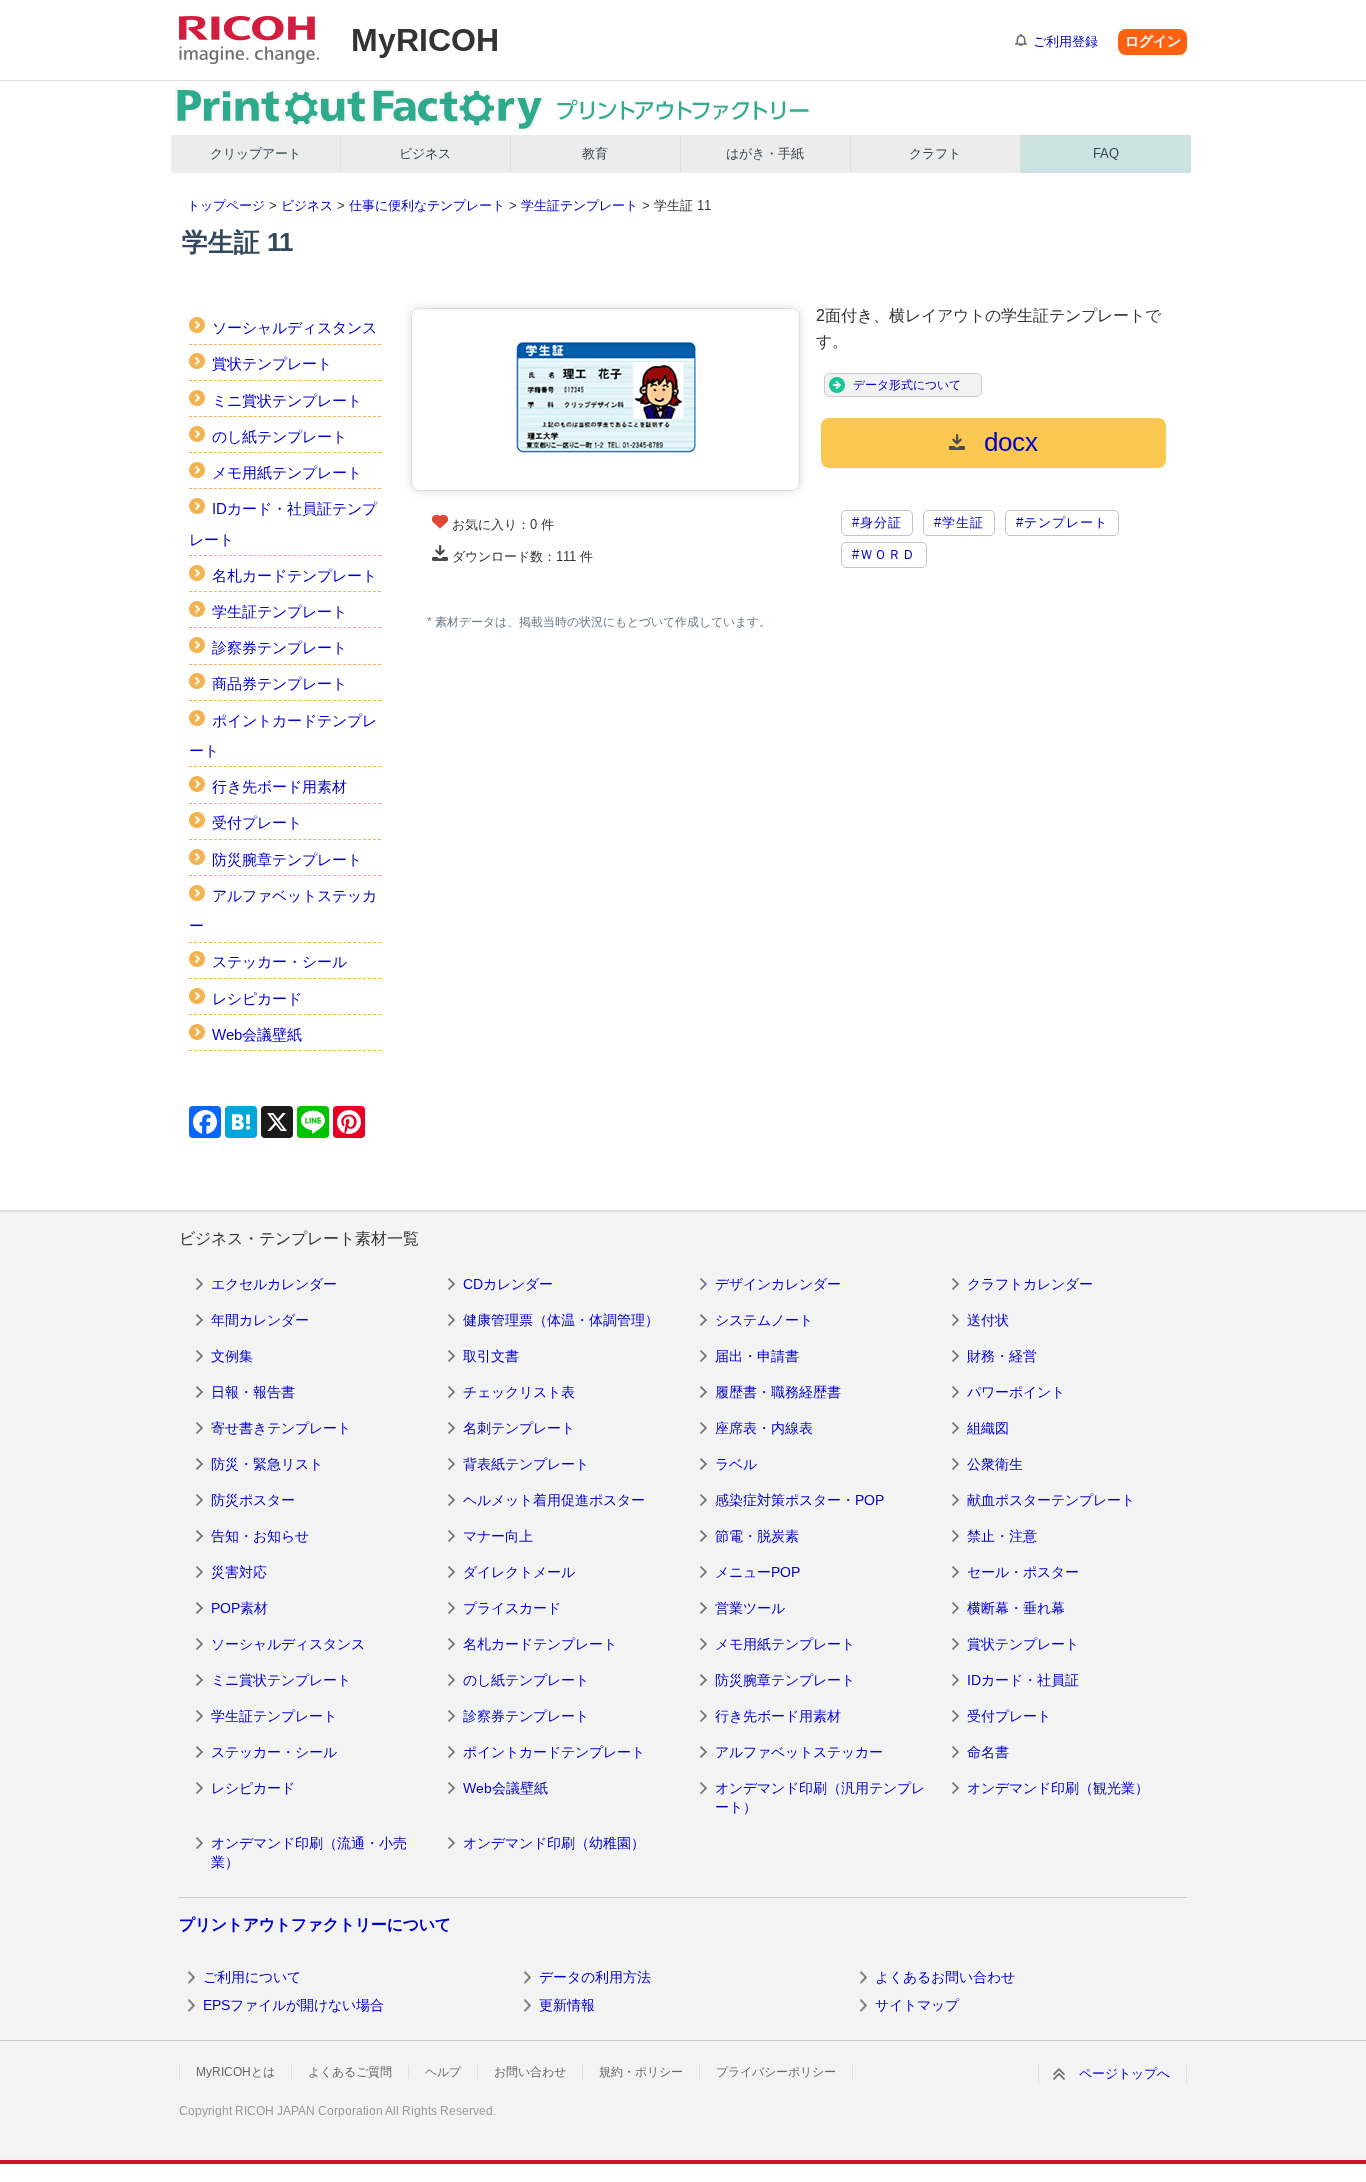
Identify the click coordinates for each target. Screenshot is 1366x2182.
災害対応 (239, 1572)
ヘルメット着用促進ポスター (554, 1500)
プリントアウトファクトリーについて (315, 1924)
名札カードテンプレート (294, 575)
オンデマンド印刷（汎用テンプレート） (820, 1798)
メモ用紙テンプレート (287, 472)
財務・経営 (1002, 1356)
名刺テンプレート (519, 1428)
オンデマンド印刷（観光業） (1058, 1788)
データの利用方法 (595, 1977)
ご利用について (252, 1977)
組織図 (988, 1428)
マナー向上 (498, 1536)
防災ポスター (253, 1500)
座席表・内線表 (764, 1428)
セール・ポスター (1023, 1572)
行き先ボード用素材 (279, 786)
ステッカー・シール (279, 961)
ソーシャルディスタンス (294, 327)
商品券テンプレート (279, 683)
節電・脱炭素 (757, 1536)
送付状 (988, 1320)
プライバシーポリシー (776, 2072)
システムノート (764, 1320)
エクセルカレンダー (274, 1284)
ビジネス (425, 153)
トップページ (226, 205)
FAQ (1106, 153)
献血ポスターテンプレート (1051, 1500)
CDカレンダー (508, 1284)
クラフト (935, 153)
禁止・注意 (1002, 1536)
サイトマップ (917, 2005)
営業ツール (750, 1608)
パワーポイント (1016, 1392)
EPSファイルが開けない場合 (293, 2005)
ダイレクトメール (519, 1572)
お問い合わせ (530, 2072)
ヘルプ (443, 2072)
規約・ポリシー (641, 2072)
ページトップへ (1124, 2073)
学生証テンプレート (579, 205)
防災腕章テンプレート (287, 859)
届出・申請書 (757, 1356)
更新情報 (567, 2005)
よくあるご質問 (350, 2072)
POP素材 (239, 1608)
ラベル (736, 1464)
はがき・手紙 (765, 153)
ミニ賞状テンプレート (287, 400)
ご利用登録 (1065, 41)
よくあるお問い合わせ (945, 1977)
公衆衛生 (995, 1464)
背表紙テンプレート (526, 1464)
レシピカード (257, 998)
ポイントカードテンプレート (554, 1752)
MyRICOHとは (235, 2072)
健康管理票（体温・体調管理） (561, 1320)
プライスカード (512, 1608)
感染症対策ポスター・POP (799, 1500)
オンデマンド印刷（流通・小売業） (309, 1853)
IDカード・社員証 (1023, 1680)
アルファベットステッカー (799, 1752)
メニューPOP (757, 1572)
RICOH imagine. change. (249, 40)
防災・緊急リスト (267, 1464)
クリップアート (255, 153)
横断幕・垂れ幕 (1016, 1608)
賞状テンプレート (272, 363)
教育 (595, 153)
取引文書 (491, 1356)
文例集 (232, 1356)
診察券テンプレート (279, 647)
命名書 (988, 1752)
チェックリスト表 (519, 1392)
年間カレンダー (260, 1320)
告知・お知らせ (260, 1536)
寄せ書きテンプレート (281, 1428)
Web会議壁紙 (257, 1034)
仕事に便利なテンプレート (427, 205)
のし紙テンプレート (279, 436)
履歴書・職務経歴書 (778, 1392)
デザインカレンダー (778, 1284)
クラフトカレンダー (1030, 1284)
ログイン (1153, 41)
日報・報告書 (253, 1392)
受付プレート (257, 822)
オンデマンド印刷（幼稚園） (554, 1843)
